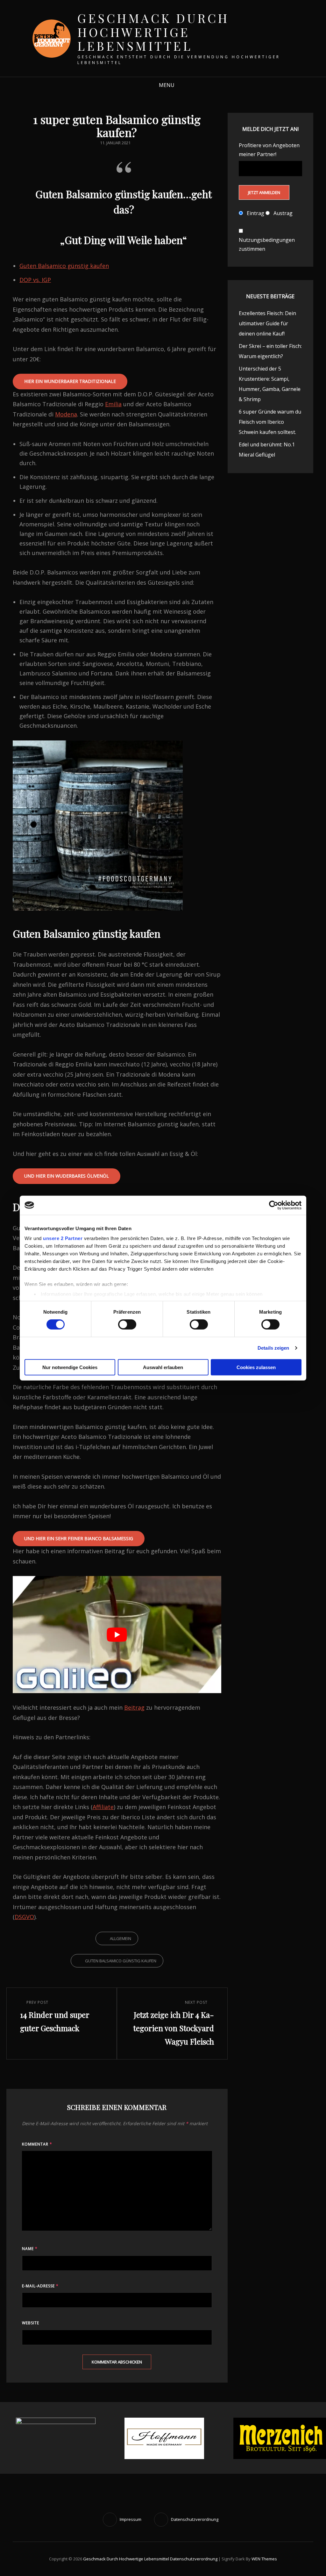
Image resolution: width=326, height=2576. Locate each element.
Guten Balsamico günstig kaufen (64, 266)
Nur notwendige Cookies (70, 1367)
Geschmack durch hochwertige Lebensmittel (153, 32)
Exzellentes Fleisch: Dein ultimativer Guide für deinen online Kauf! (267, 323)
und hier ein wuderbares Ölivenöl (67, 1176)
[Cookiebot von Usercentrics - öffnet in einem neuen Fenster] (274, 1205)
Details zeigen (273, 1348)
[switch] (127, 1324)
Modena (66, 414)
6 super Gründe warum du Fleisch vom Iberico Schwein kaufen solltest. (270, 422)
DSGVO (24, 1917)
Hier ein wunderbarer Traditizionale (70, 381)
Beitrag (134, 1707)
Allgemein (120, 1938)
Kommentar (37, 2144)
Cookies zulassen (256, 1367)
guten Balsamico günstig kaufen (121, 1961)
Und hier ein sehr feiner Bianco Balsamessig (79, 1538)
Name (30, 2249)
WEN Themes (264, 2559)
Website (31, 2323)
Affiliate (103, 1807)
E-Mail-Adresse (40, 2286)
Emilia (113, 404)
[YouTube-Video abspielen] (117, 1634)
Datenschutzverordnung (194, 2559)
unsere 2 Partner (63, 1238)
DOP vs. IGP (35, 280)
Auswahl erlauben (163, 1367)
